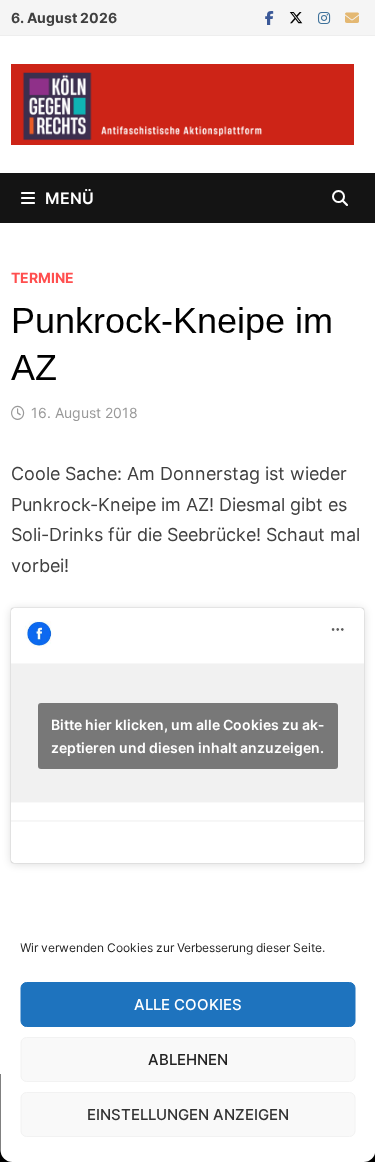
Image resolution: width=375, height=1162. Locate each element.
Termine (42, 277)
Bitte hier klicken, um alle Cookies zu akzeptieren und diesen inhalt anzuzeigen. (187, 736)
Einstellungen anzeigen (188, 1114)
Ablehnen (188, 1059)
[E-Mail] (352, 16)
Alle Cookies (188, 1004)
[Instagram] (326, 16)
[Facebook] (272, 16)
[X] (298, 16)
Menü (69, 198)
